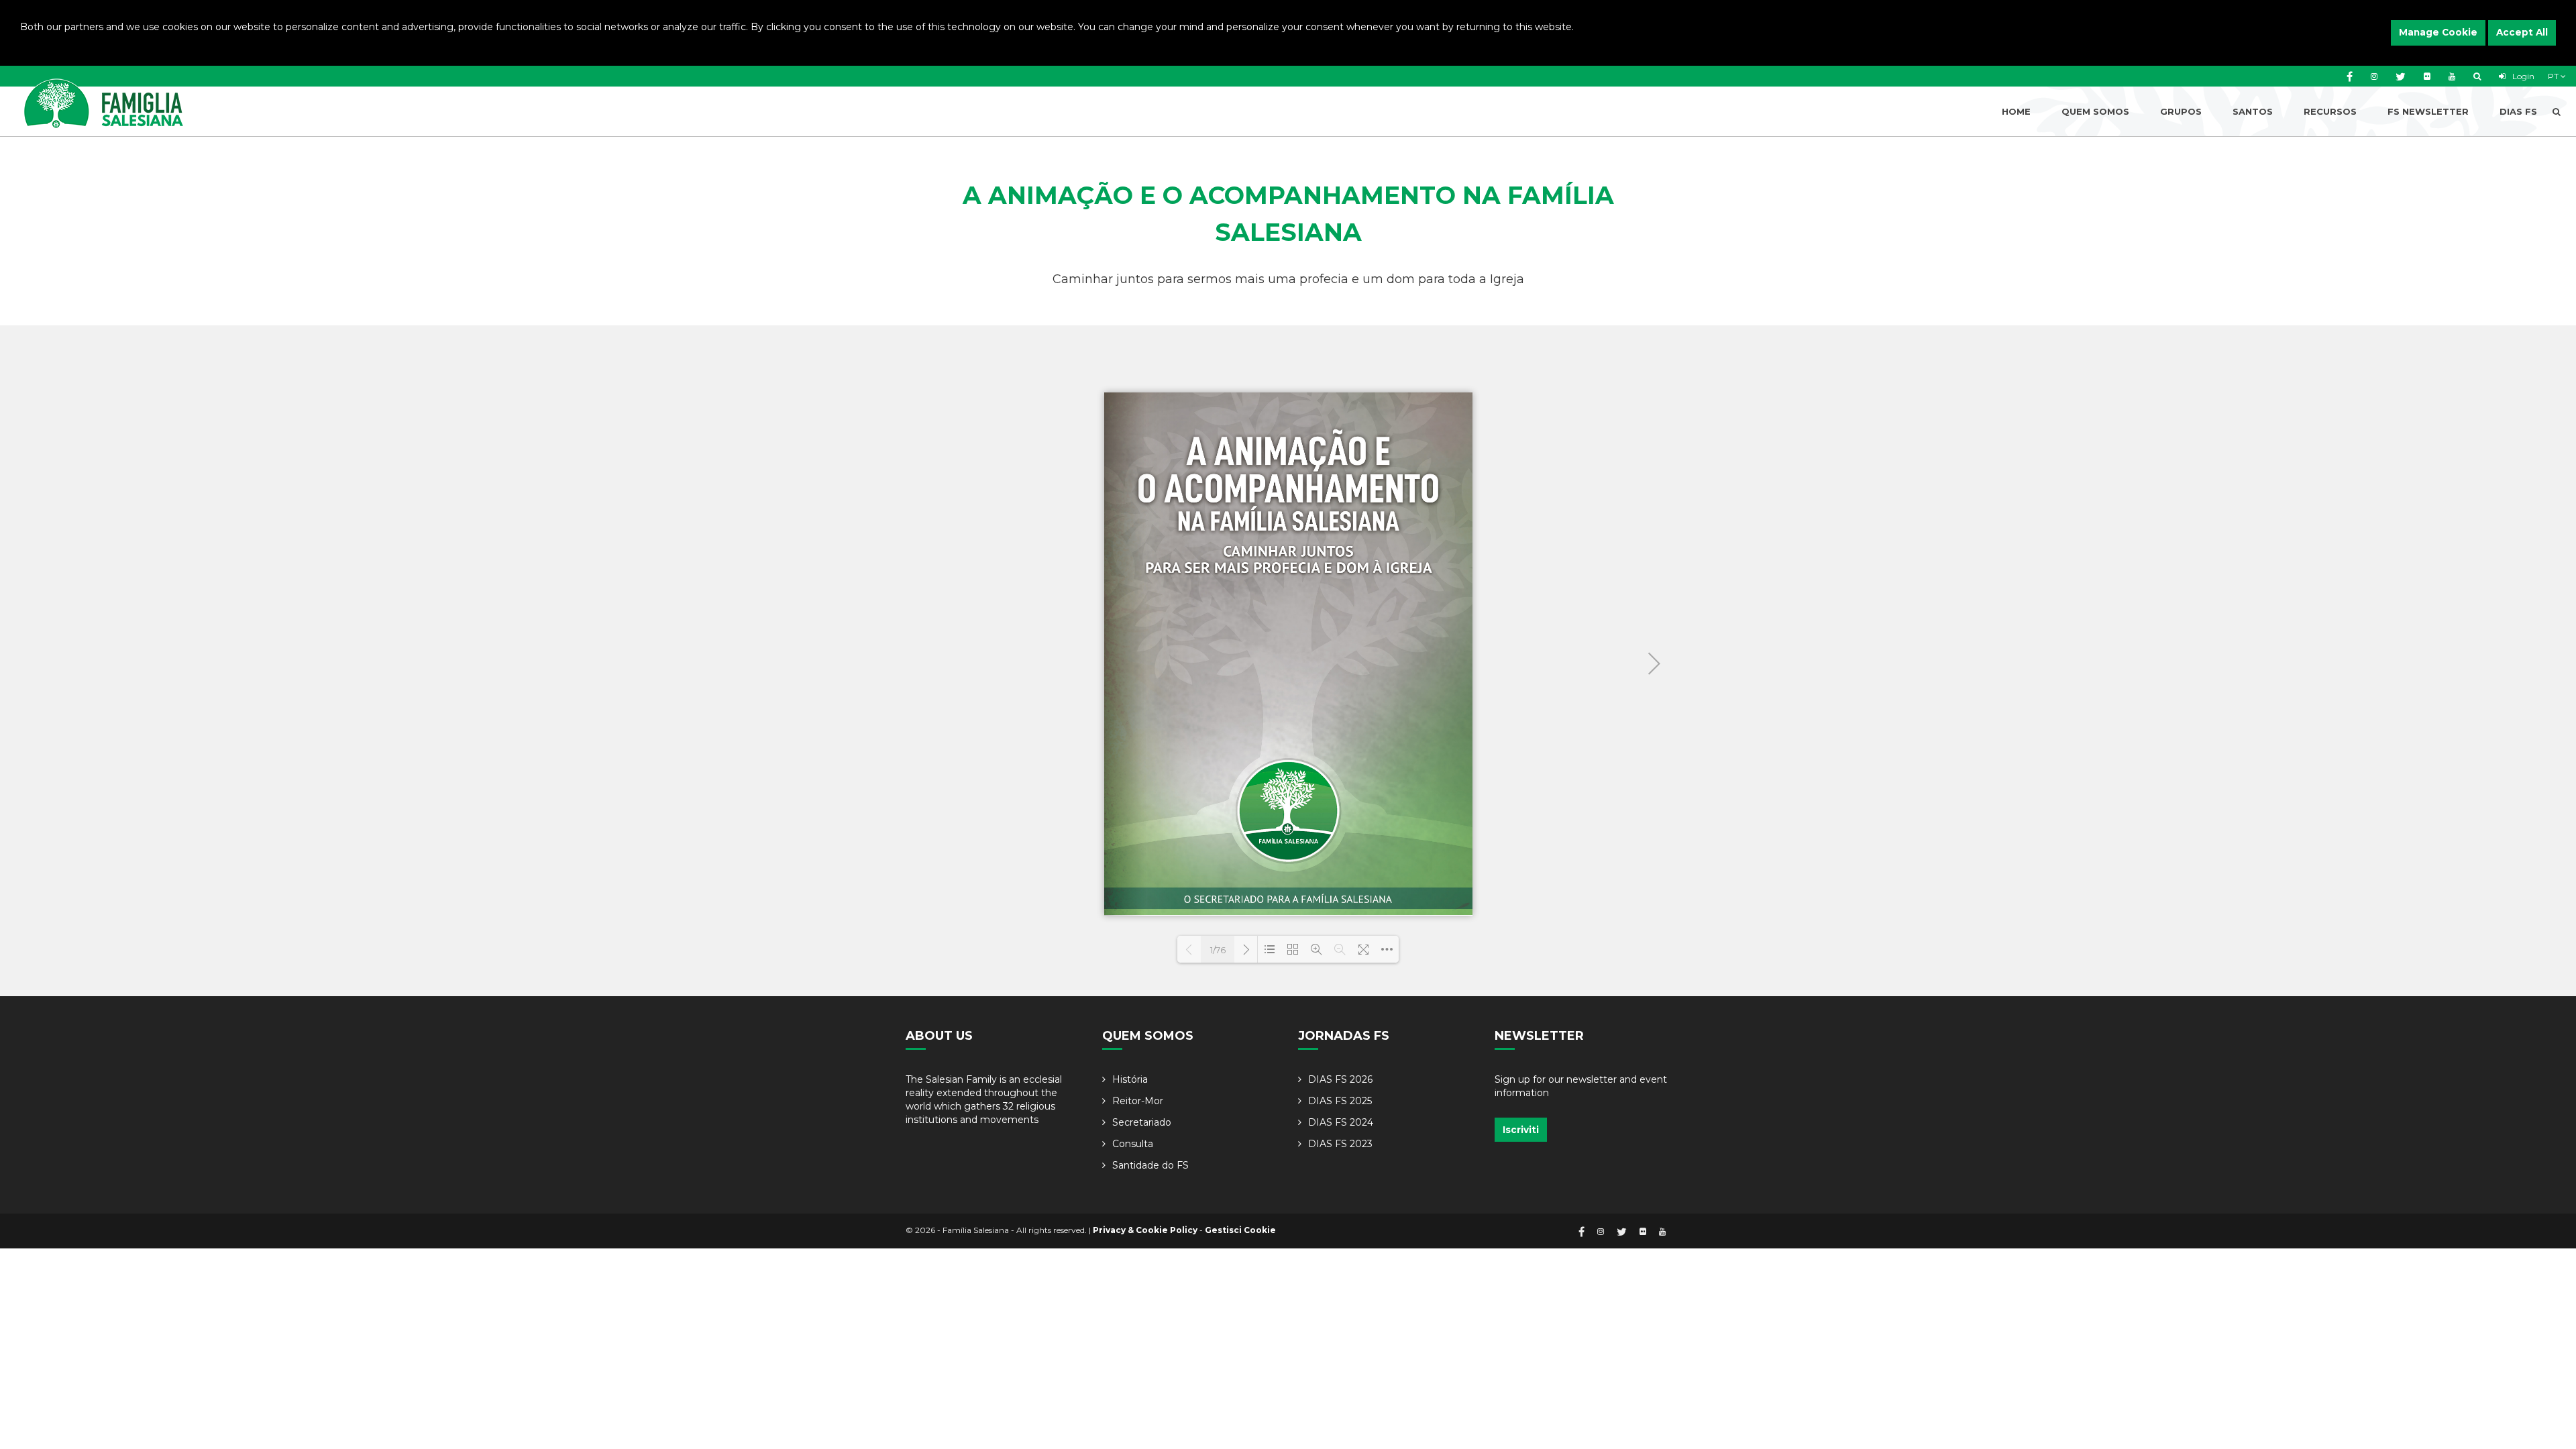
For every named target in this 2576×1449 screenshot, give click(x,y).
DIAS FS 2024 (1341, 1122)
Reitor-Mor (1138, 1101)
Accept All (2522, 32)
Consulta (1133, 1144)
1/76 (1218, 950)
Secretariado (1142, 1122)
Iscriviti (1521, 1130)
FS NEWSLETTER (2428, 111)
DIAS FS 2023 (1340, 1144)
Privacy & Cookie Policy (1145, 1230)
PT (2554, 76)
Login (2522, 76)
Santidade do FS (1150, 1165)
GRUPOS (2181, 111)
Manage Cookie (2438, 32)
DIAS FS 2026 (1340, 1079)
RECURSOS (2330, 111)
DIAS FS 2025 (1340, 1101)
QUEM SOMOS (2095, 111)
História (1130, 1079)
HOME (2016, 111)
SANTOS (2253, 111)
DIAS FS (2518, 111)
